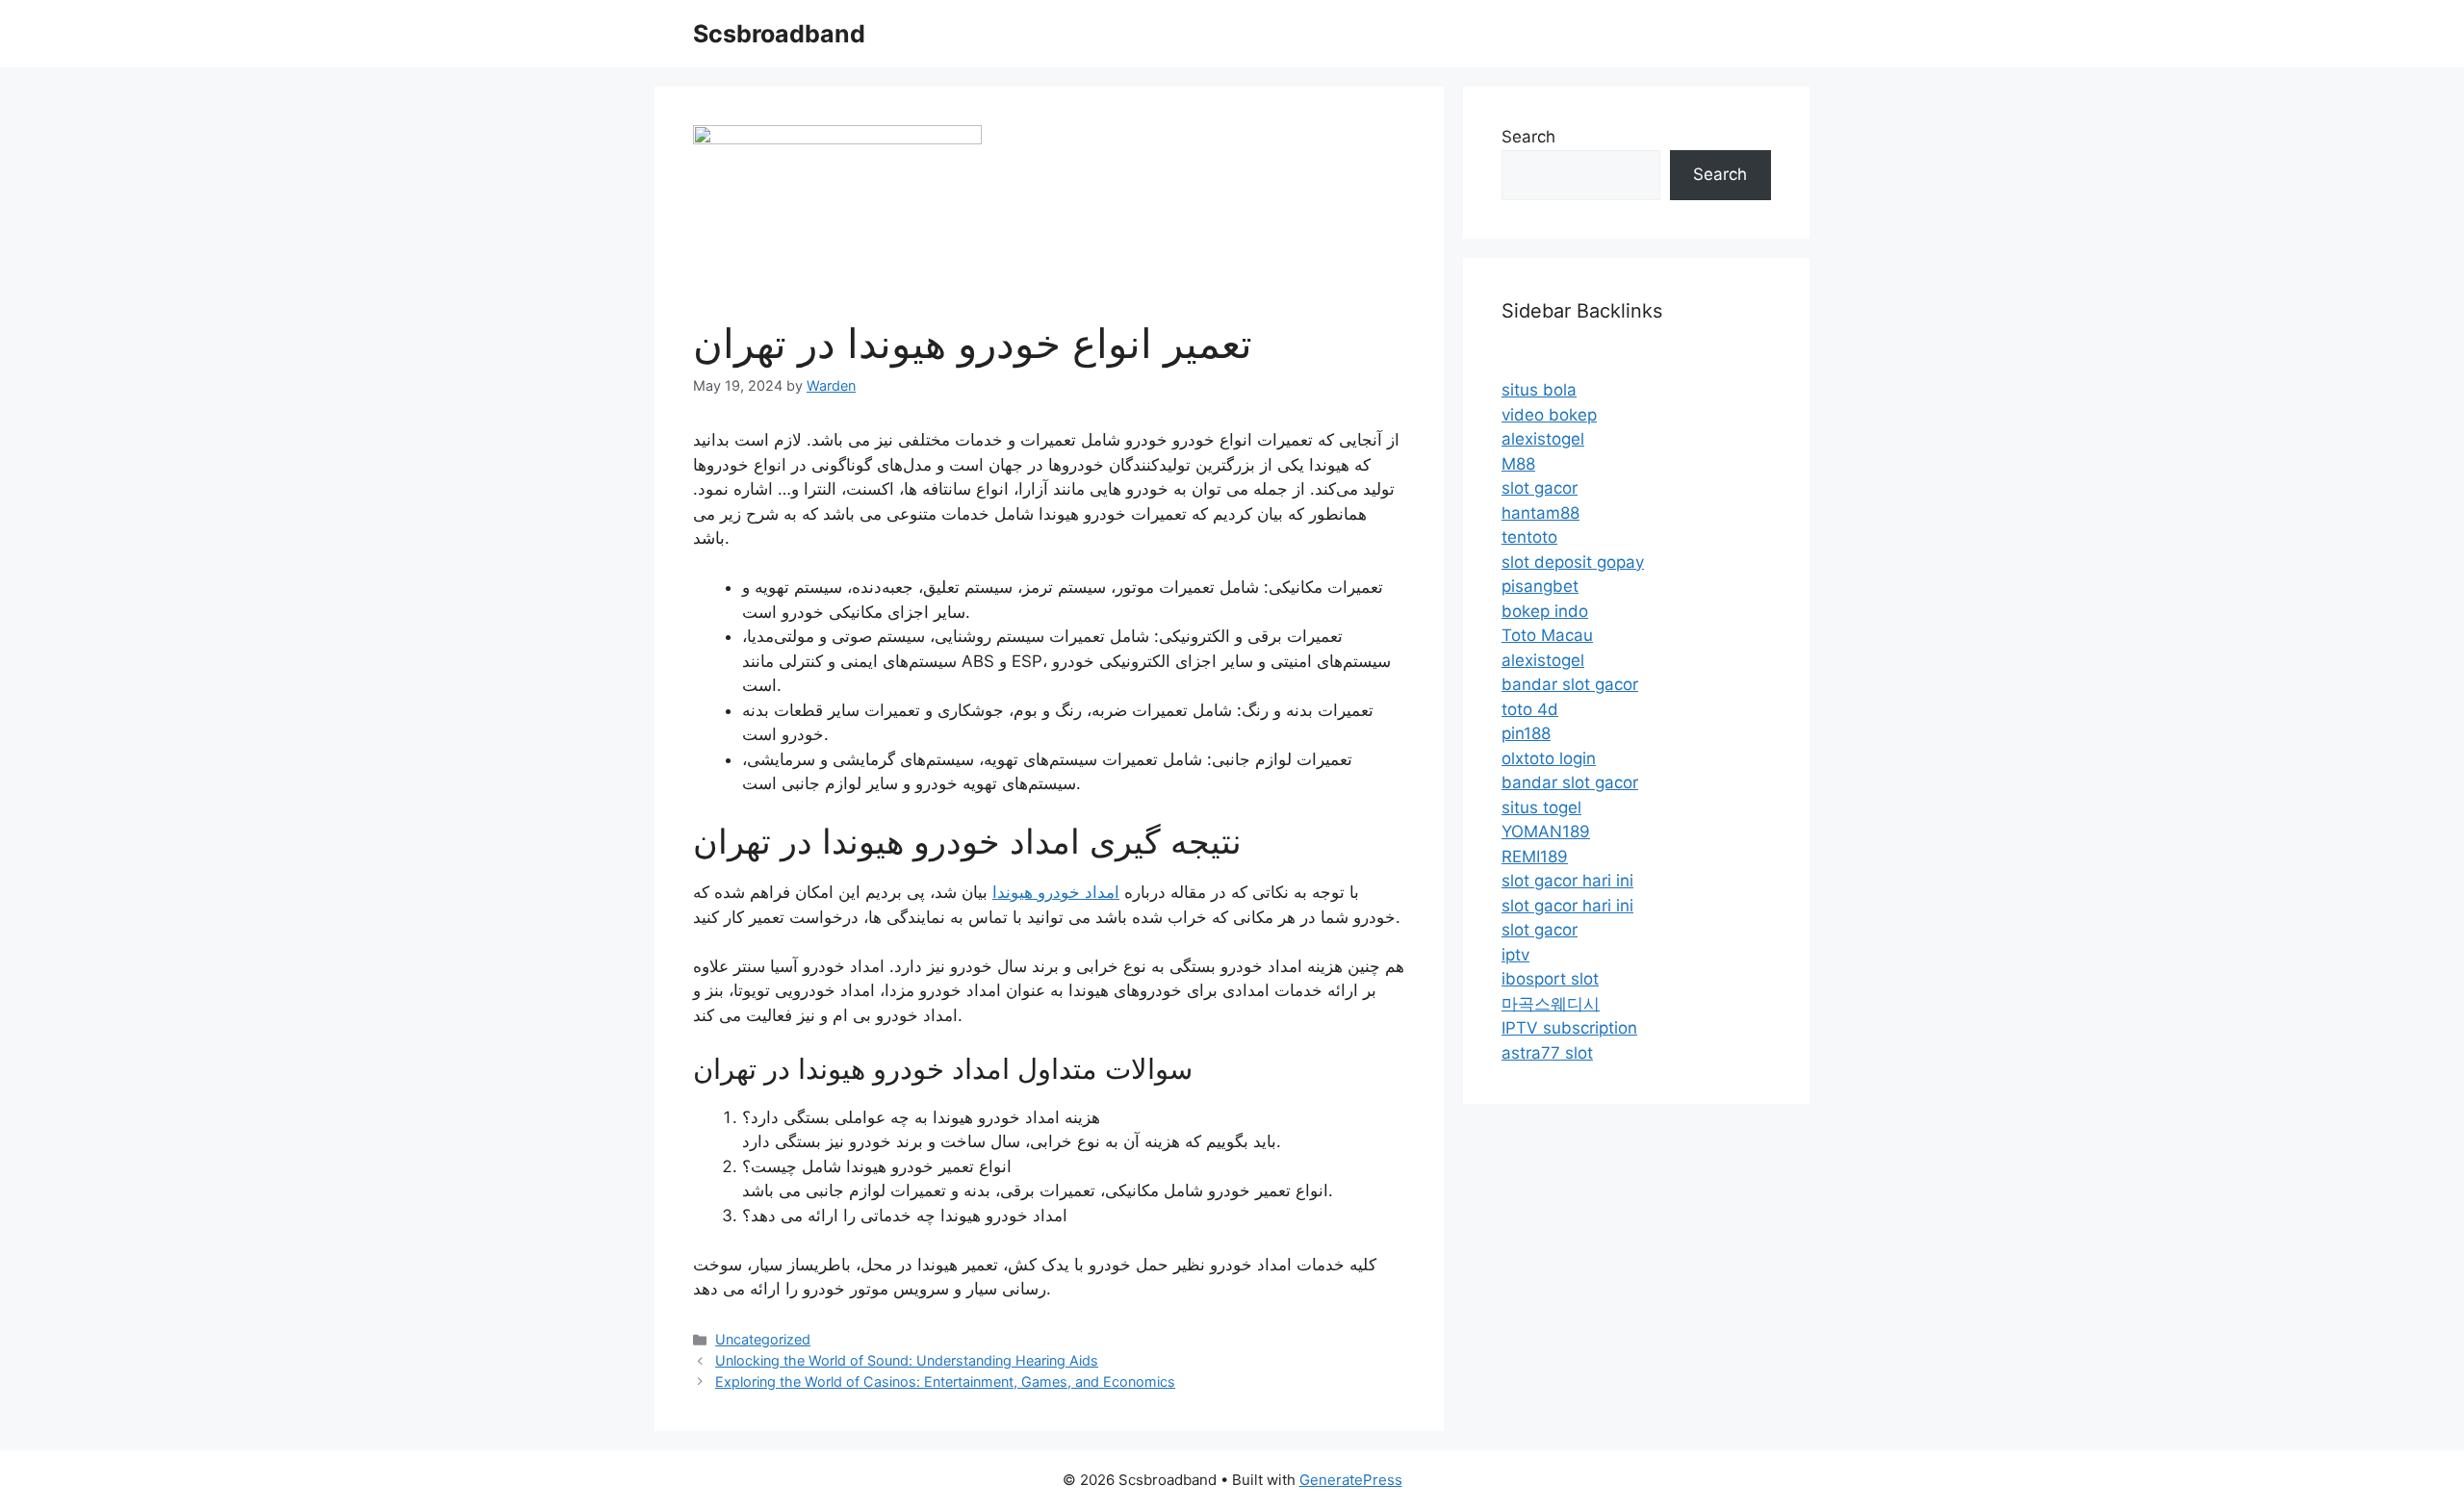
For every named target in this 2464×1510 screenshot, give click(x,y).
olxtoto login (1549, 758)
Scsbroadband (779, 34)
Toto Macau (1547, 635)
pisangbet (1540, 586)
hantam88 (1540, 513)
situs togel (1541, 807)
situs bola (1539, 390)
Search (1528, 137)
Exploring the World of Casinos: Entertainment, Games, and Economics (945, 1382)
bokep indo (1545, 611)
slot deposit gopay (1573, 562)
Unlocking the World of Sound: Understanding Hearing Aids (907, 1360)
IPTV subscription (1569, 1028)
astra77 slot (1547, 1053)
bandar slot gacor (1570, 684)
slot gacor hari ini (1567, 881)
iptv (1515, 955)
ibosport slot (1550, 979)
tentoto (1529, 537)
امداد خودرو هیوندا (1056, 892)
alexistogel (1543, 439)
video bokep (1549, 415)
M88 (1518, 464)
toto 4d (1530, 709)
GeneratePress (1351, 1480)
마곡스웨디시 (1551, 1004)
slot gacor (1540, 488)
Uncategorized (763, 1339)
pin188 (1526, 733)
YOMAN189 (1546, 832)
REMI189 (1535, 857)
